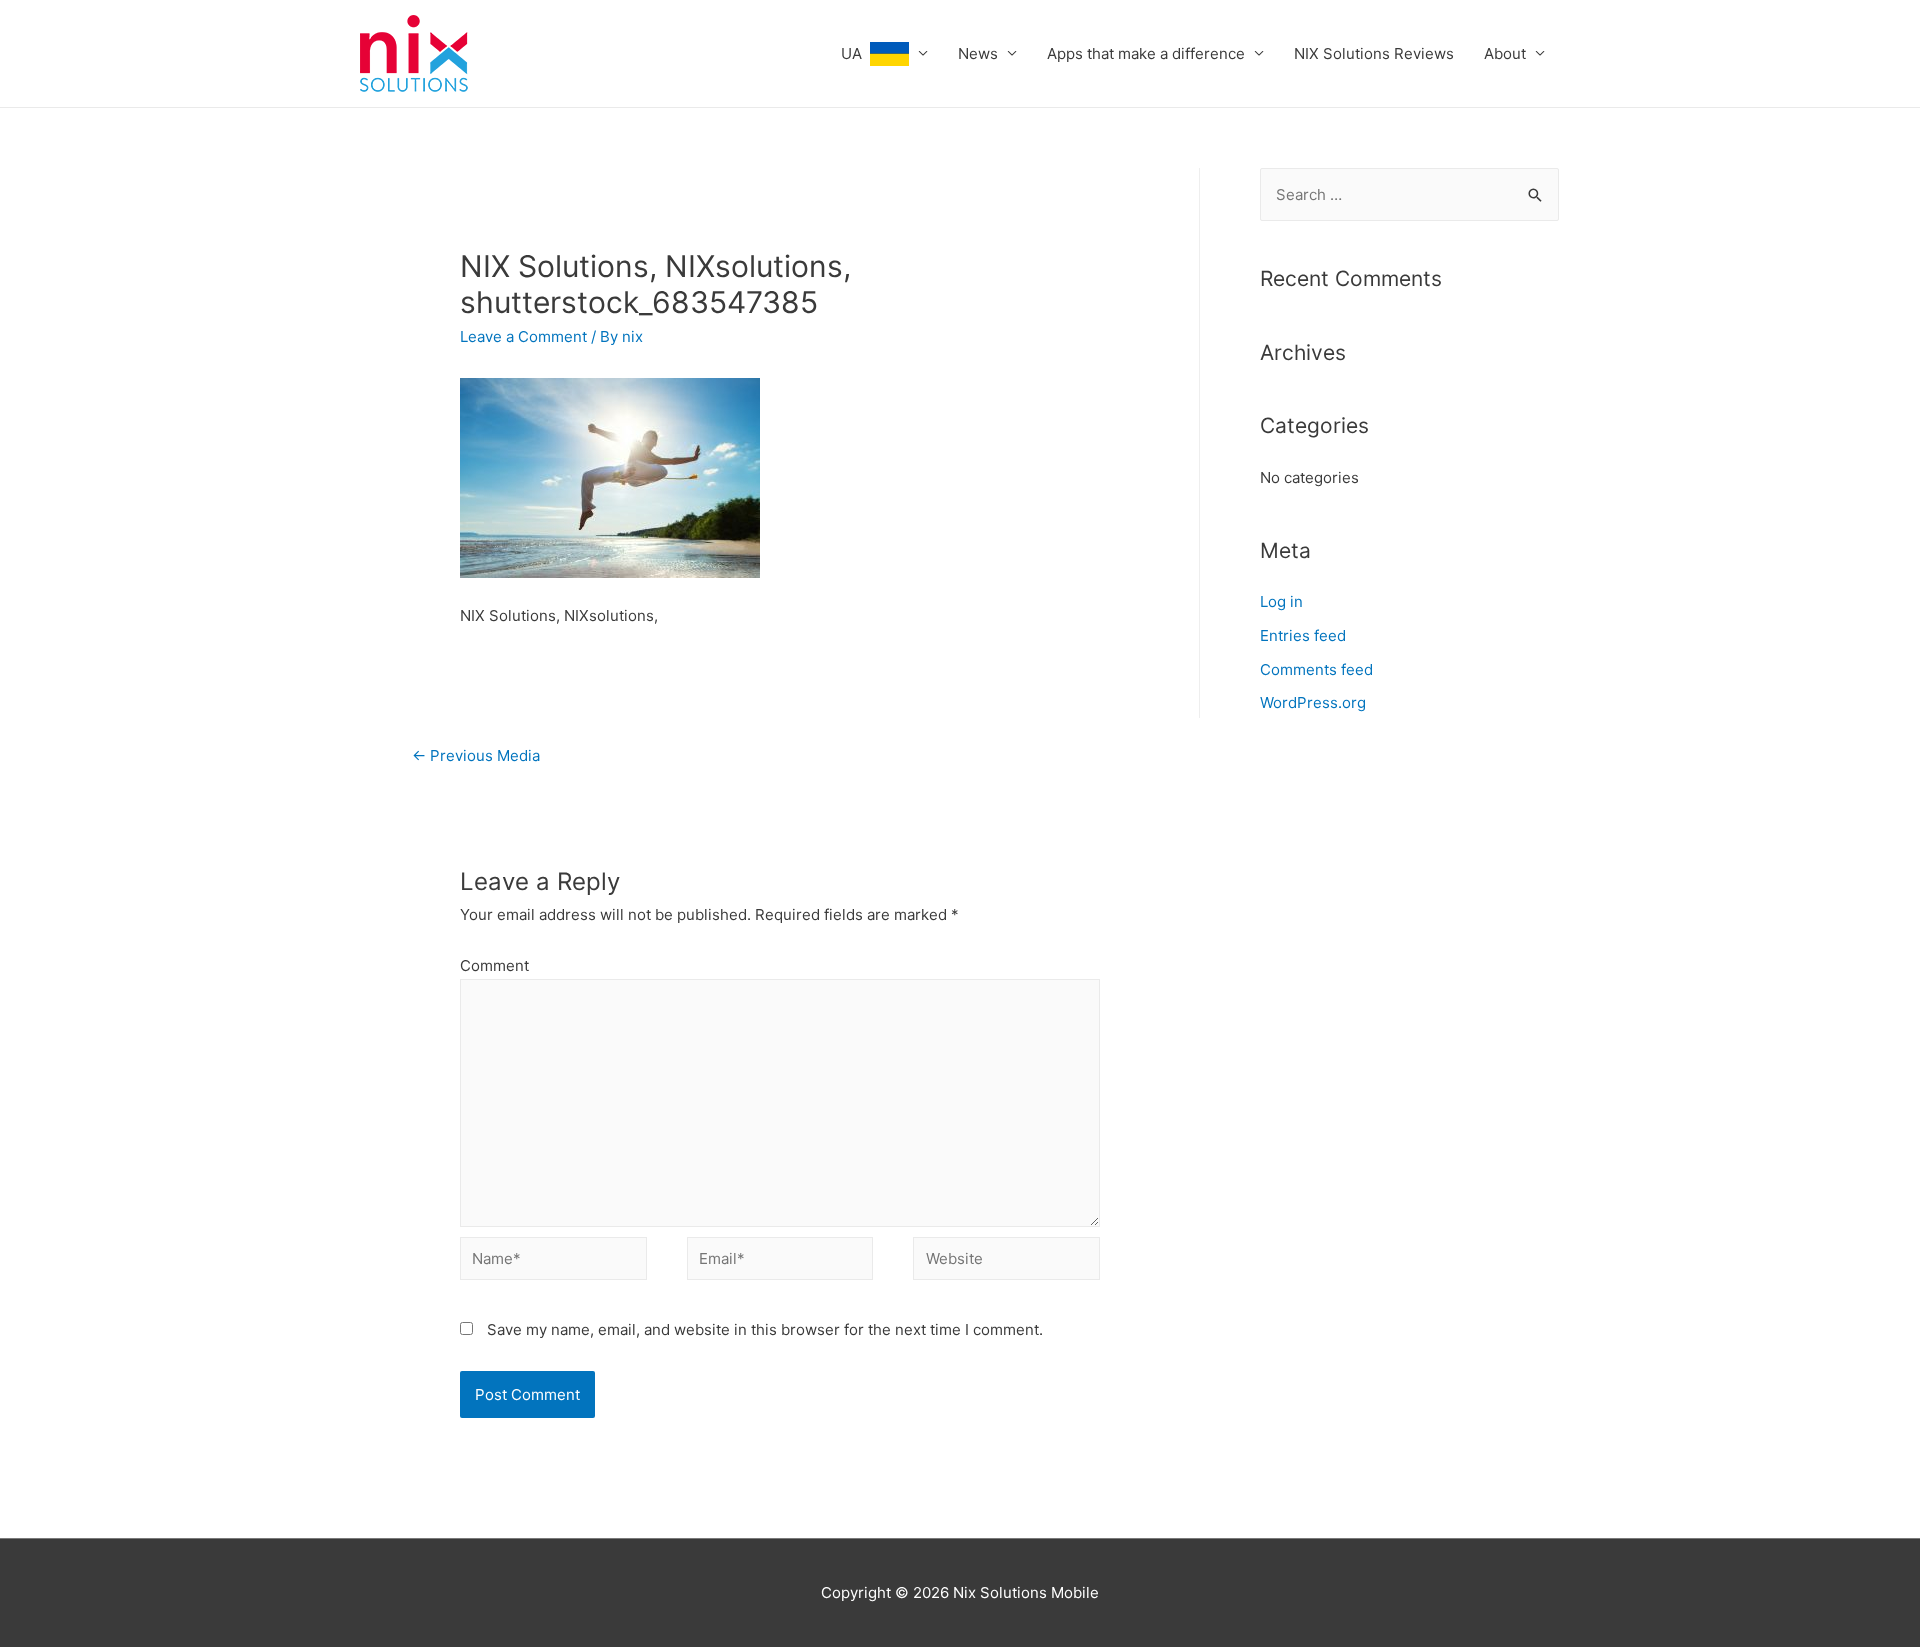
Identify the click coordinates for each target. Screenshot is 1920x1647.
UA (855, 53)
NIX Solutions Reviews (1374, 53)
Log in (1281, 601)
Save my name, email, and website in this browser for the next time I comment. (765, 1329)
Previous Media (476, 755)
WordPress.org (1313, 702)
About (1505, 53)
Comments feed (1316, 669)
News (978, 53)
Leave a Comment (523, 336)
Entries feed (1303, 635)
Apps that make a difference (1146, 53)
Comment (494, 965)
